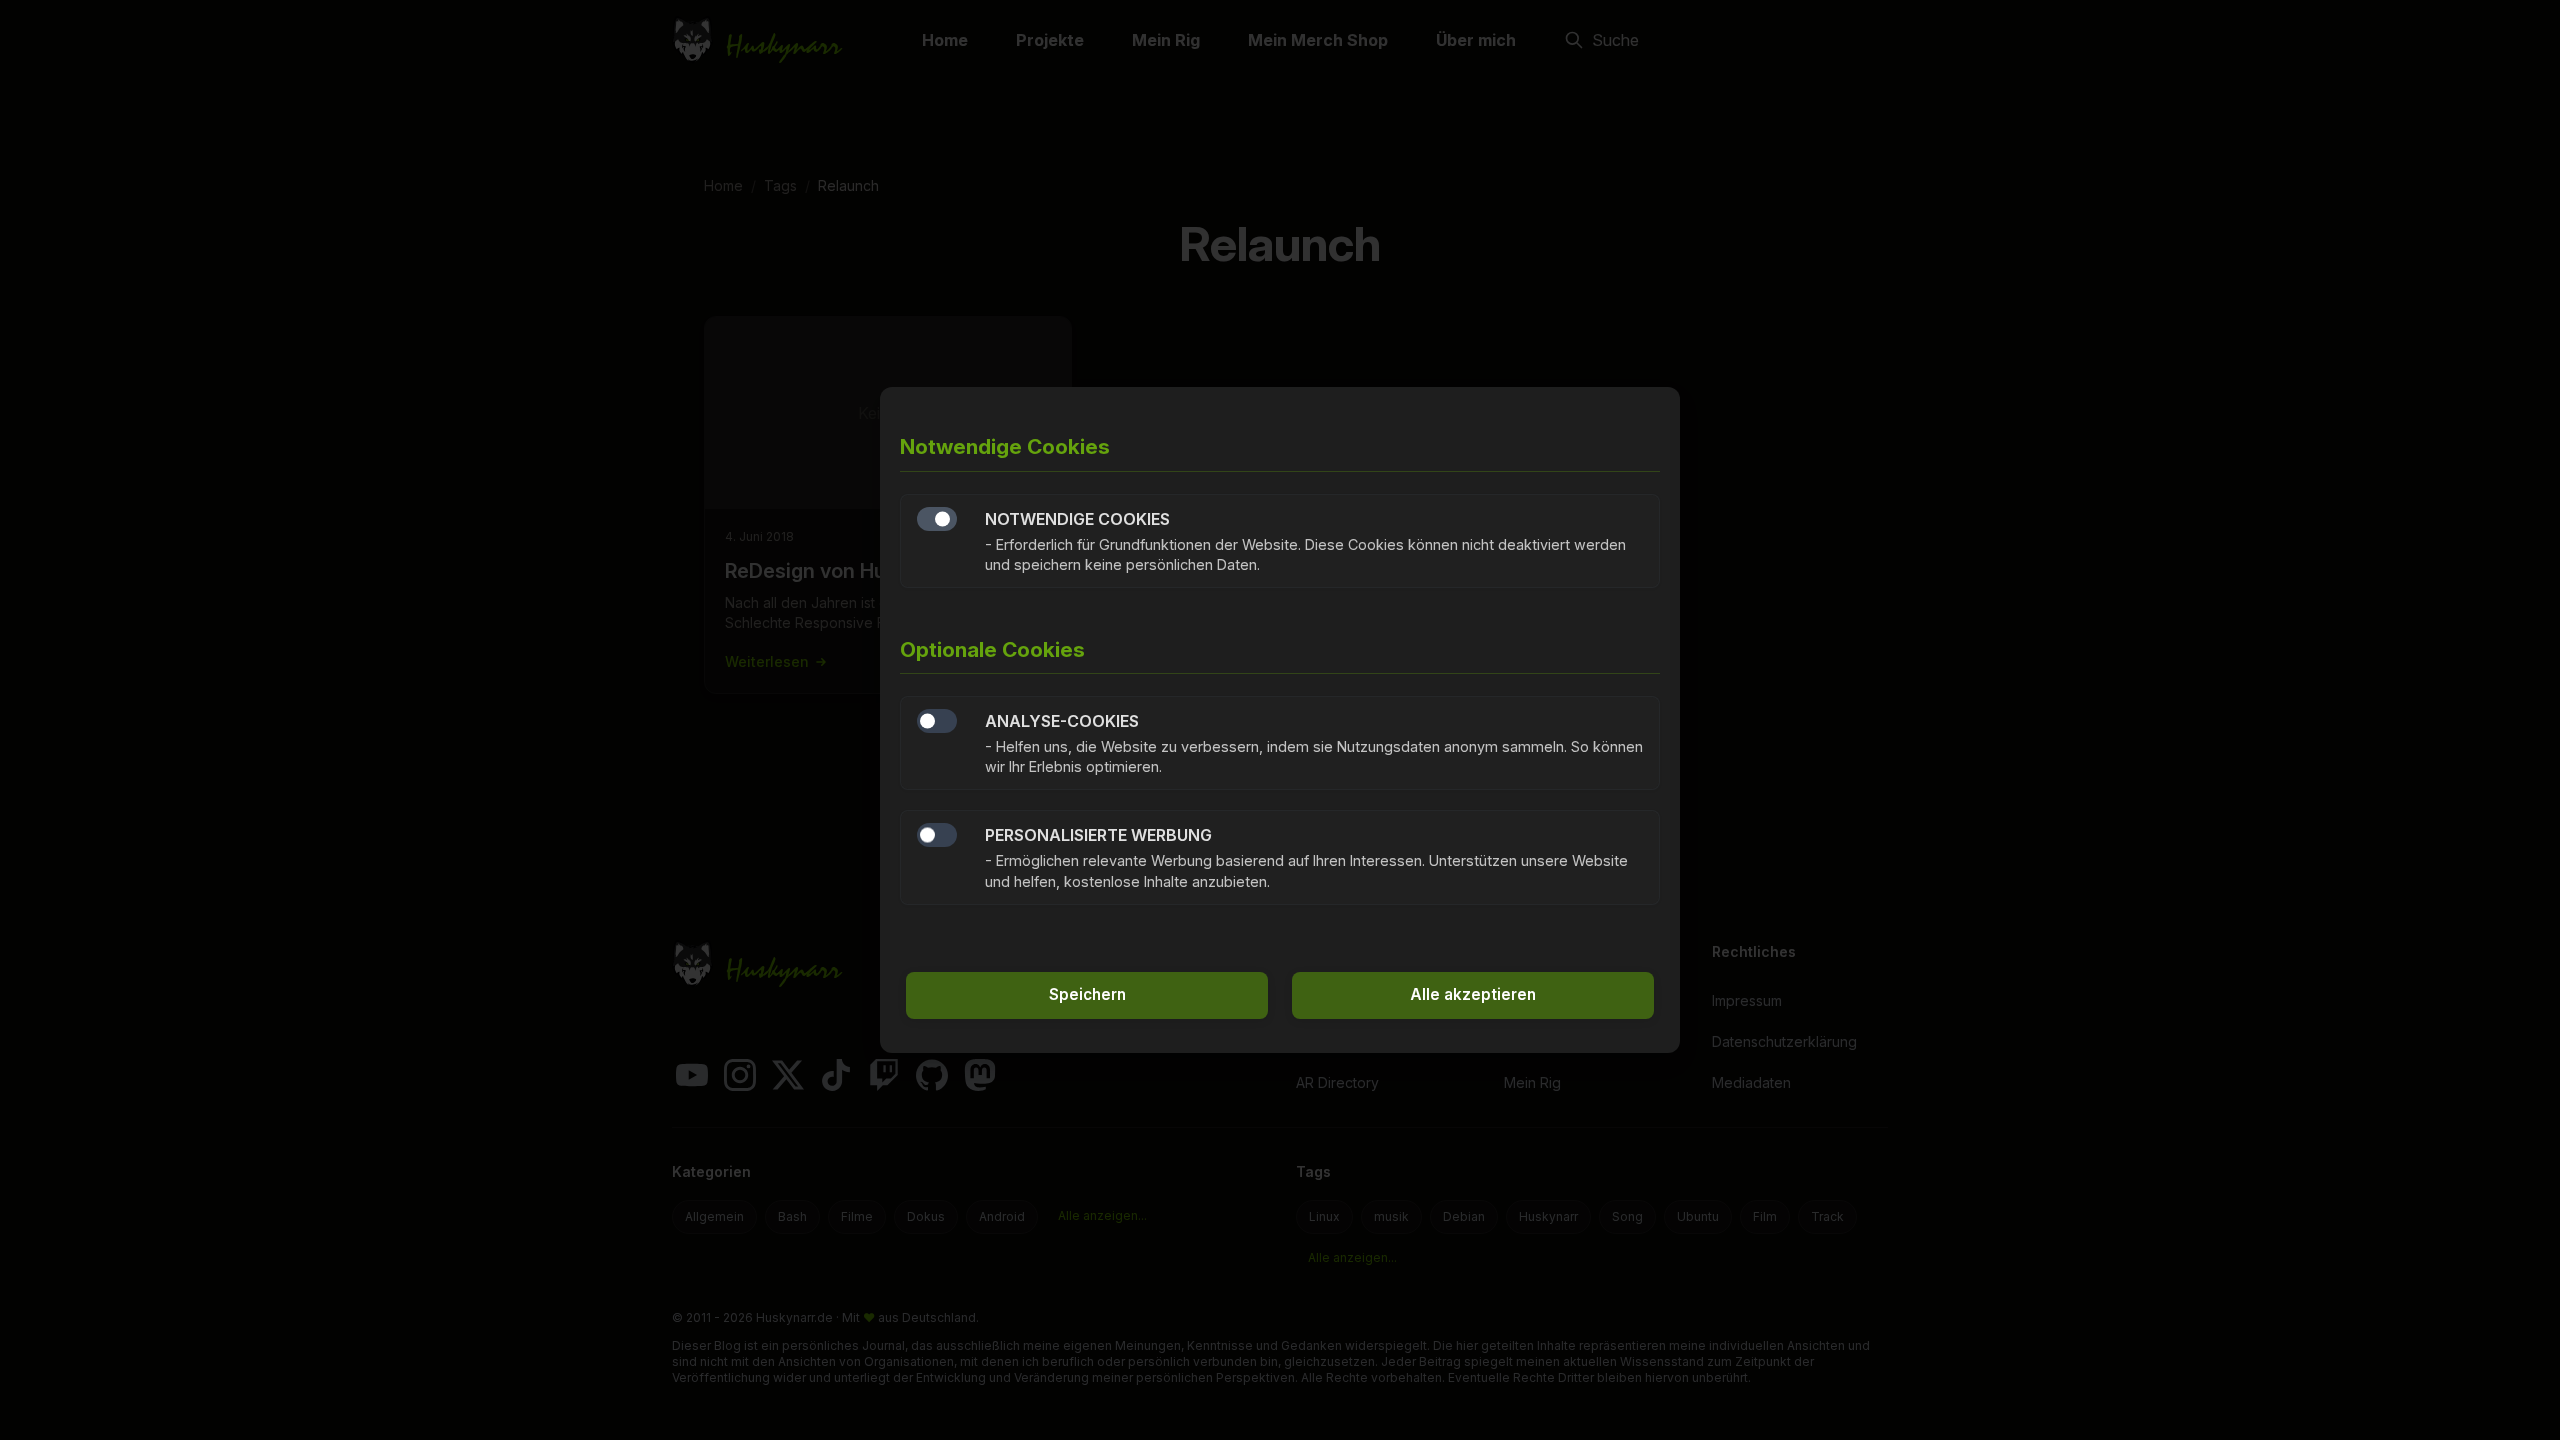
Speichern (1087, 994)
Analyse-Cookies (937, 721)
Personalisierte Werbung (937, 835)
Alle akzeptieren (1473, 994)
